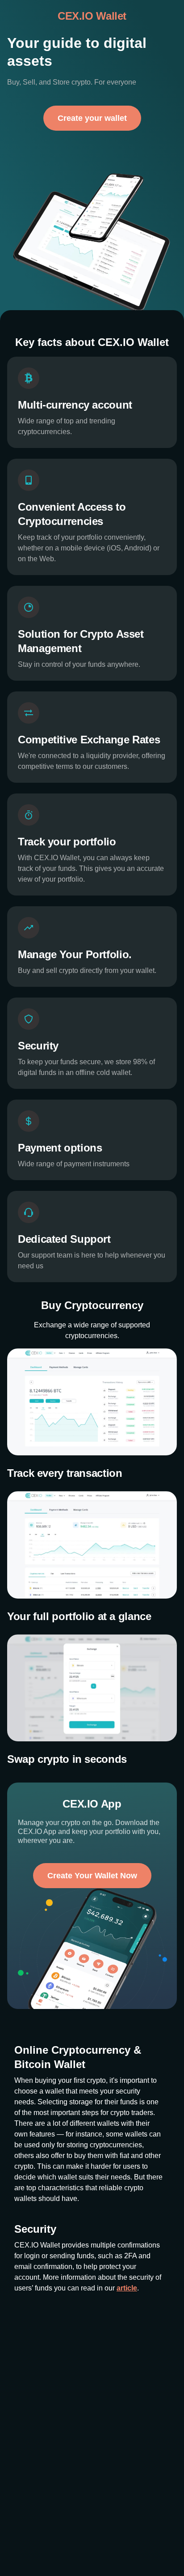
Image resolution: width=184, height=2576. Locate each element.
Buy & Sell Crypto (35, 2554)
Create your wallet (92, 150)
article (127, 2320)
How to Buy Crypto (126, 2554)
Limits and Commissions (135, 2541)
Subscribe (92, 2487)
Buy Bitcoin (26, 2568)
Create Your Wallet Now (92, 1908)
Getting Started (121, 2568)
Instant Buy (26, 2541)
